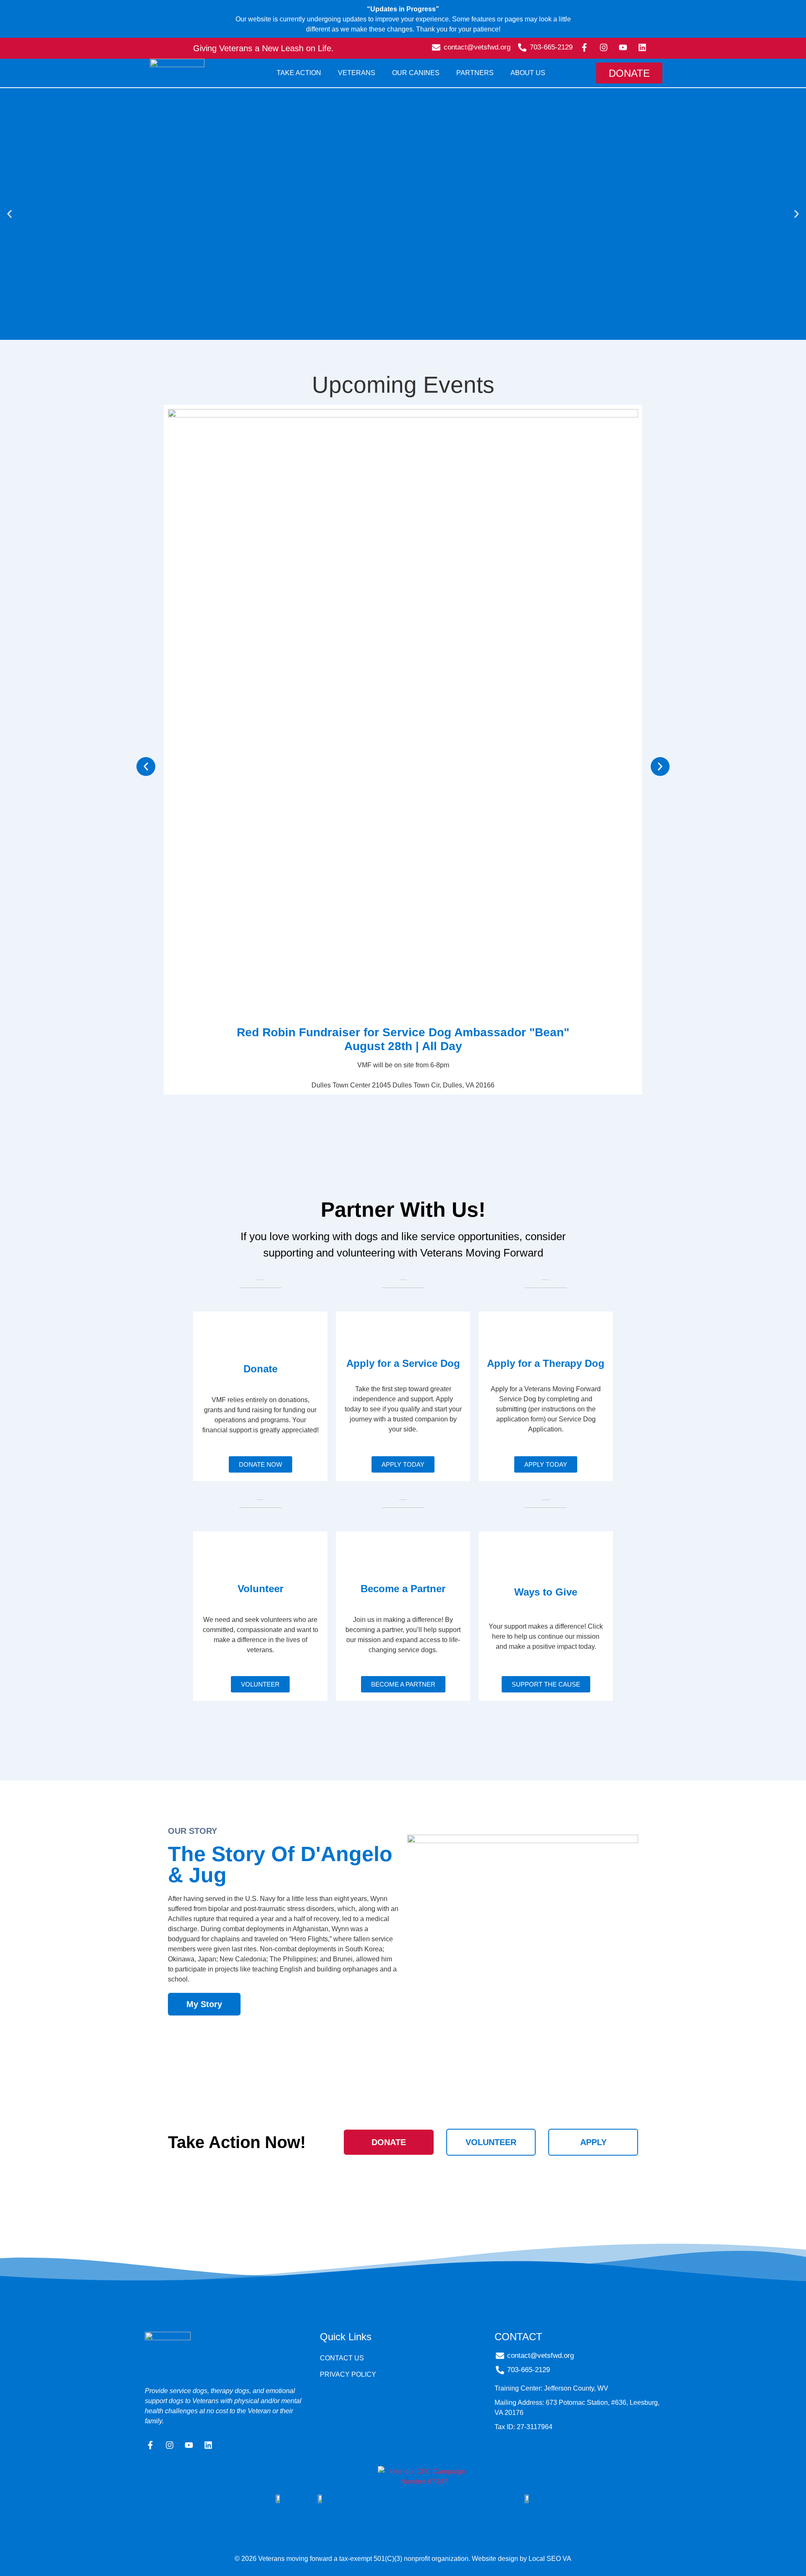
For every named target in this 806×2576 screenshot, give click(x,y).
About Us (528, 73)
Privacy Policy (348, 2374)
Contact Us (342, 2358)
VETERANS (357, 73)
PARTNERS (475, 73)
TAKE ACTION (299, 73)
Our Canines (416, 73)
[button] (9, 214)
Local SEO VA (550, 2559)
